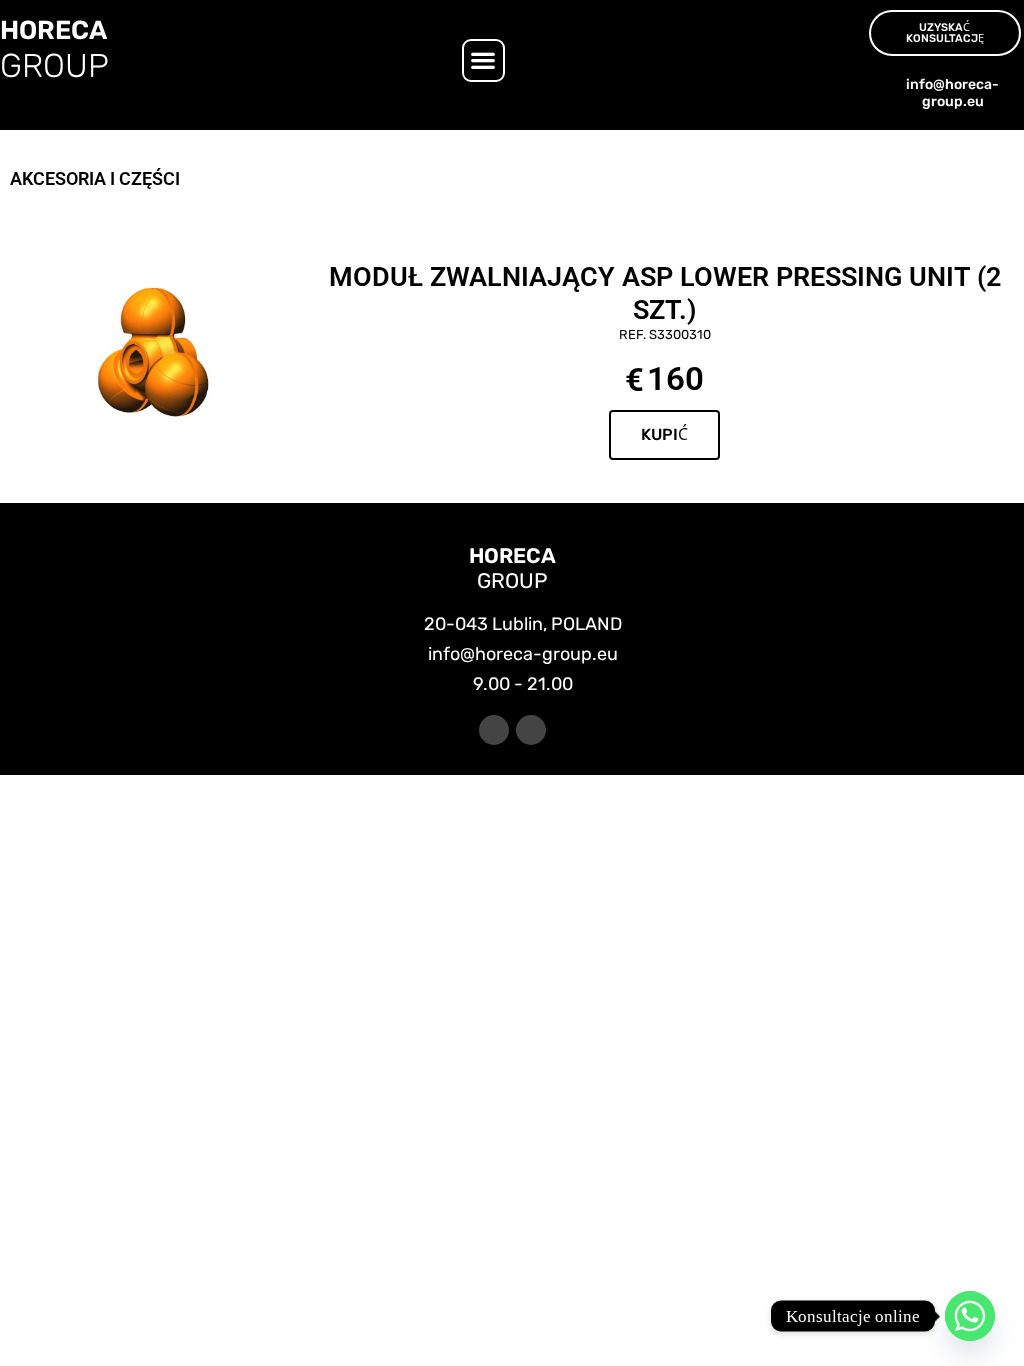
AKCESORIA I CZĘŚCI (95, 178)
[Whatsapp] (970, 1316)
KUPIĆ (664, 434)
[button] (483, 60)
